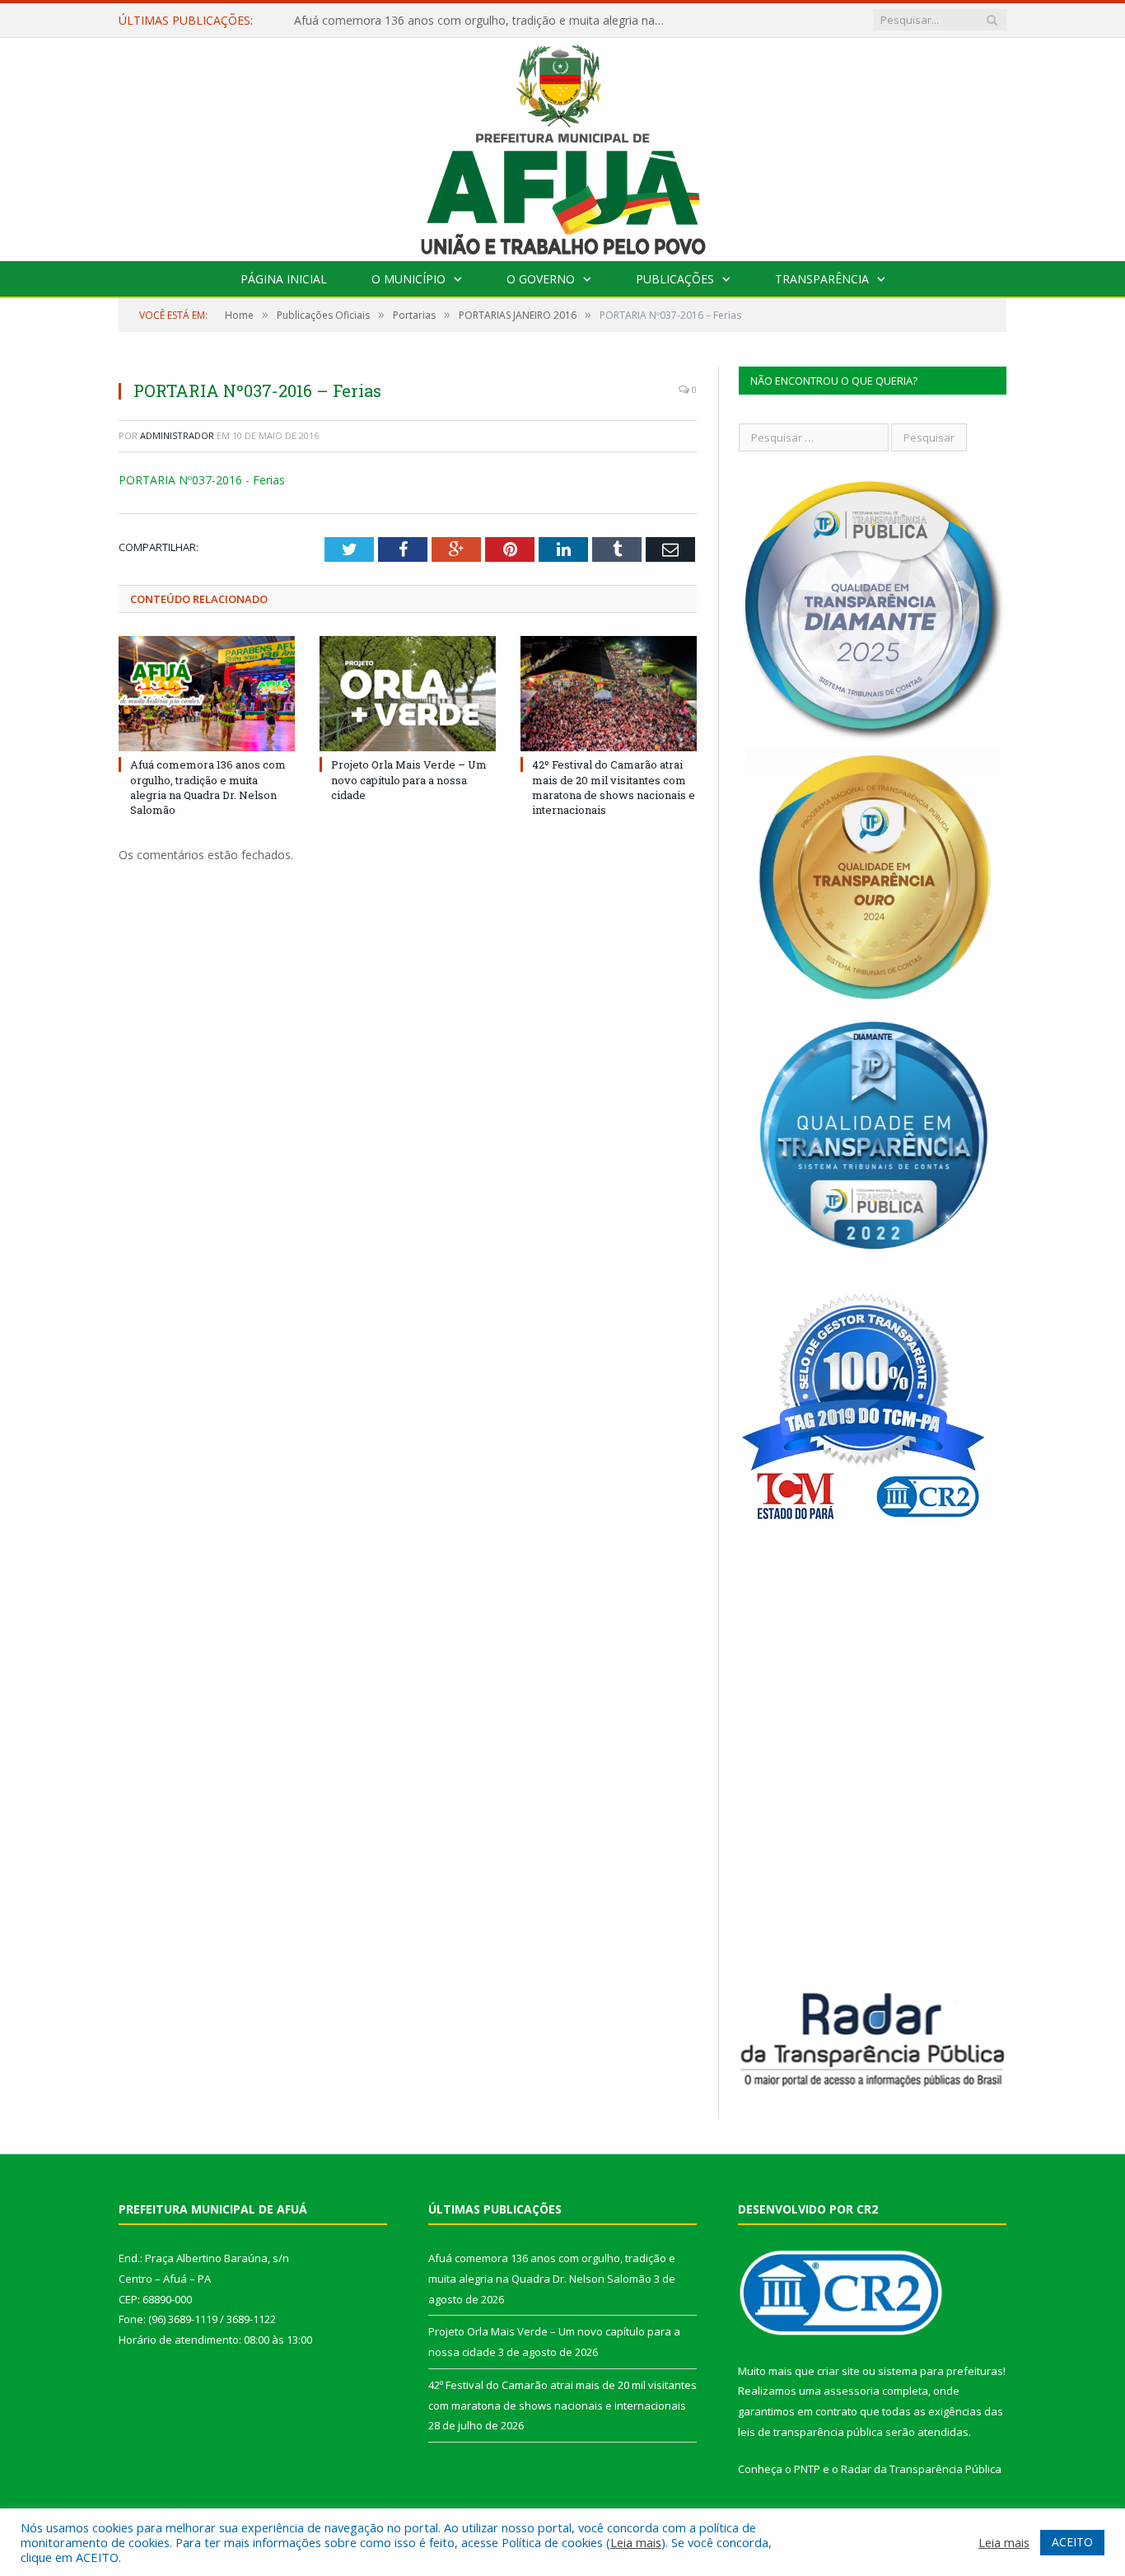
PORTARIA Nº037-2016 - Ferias (202, 480)
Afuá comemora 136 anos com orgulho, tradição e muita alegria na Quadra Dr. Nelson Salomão (208, 787)
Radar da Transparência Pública (921, 2469)
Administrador (177, 435)
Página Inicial (284, 279)
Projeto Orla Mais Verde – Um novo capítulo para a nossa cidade (467, 21)
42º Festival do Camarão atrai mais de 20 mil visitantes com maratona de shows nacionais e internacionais (614, 787)
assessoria (852, 2391)
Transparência (822, 279)
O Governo (541, 279)
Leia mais (636, 2542)
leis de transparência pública (810, 2432)
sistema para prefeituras (941, 2371)
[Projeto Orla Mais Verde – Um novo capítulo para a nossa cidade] (408, 694)
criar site (838, 2371)
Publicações (675, 279)
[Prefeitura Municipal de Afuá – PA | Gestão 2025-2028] (563, 145)
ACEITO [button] (1072, 2542)
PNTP (807, 2469)
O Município (408, 279)
